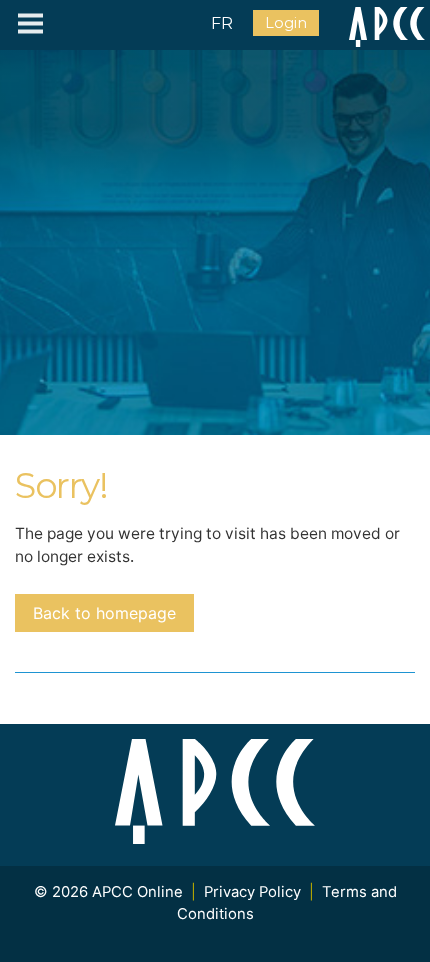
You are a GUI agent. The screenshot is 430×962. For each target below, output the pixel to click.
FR (222, 23)
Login (286, 23)
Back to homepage (104, 613)
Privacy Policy (252, 892)
